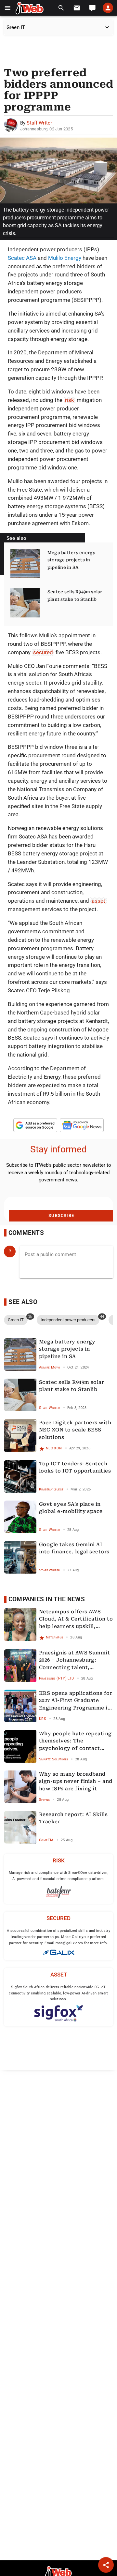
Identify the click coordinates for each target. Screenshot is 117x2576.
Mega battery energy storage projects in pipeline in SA (71, 560)
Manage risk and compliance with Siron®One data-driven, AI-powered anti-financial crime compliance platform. (58, 1876)
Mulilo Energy (65, 258)
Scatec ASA (22, 258)
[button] (8, 8)
